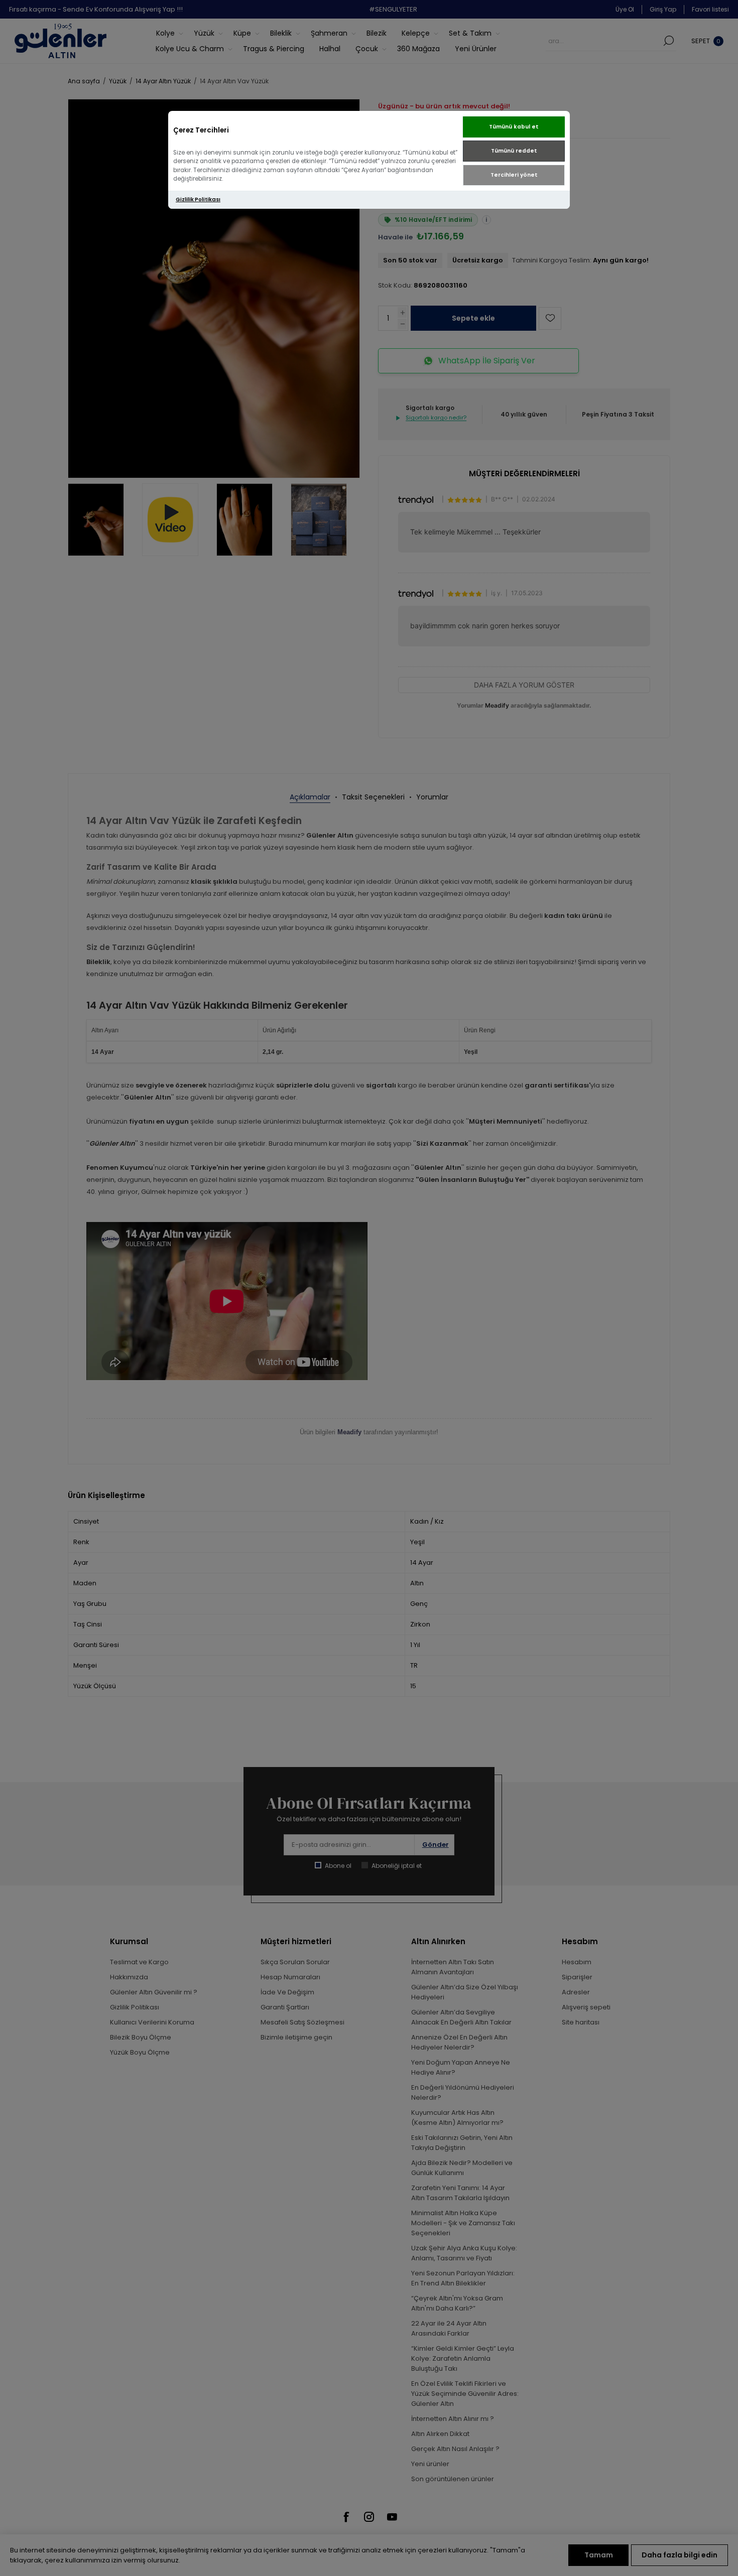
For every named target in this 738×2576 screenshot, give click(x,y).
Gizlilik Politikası (198, 199)
